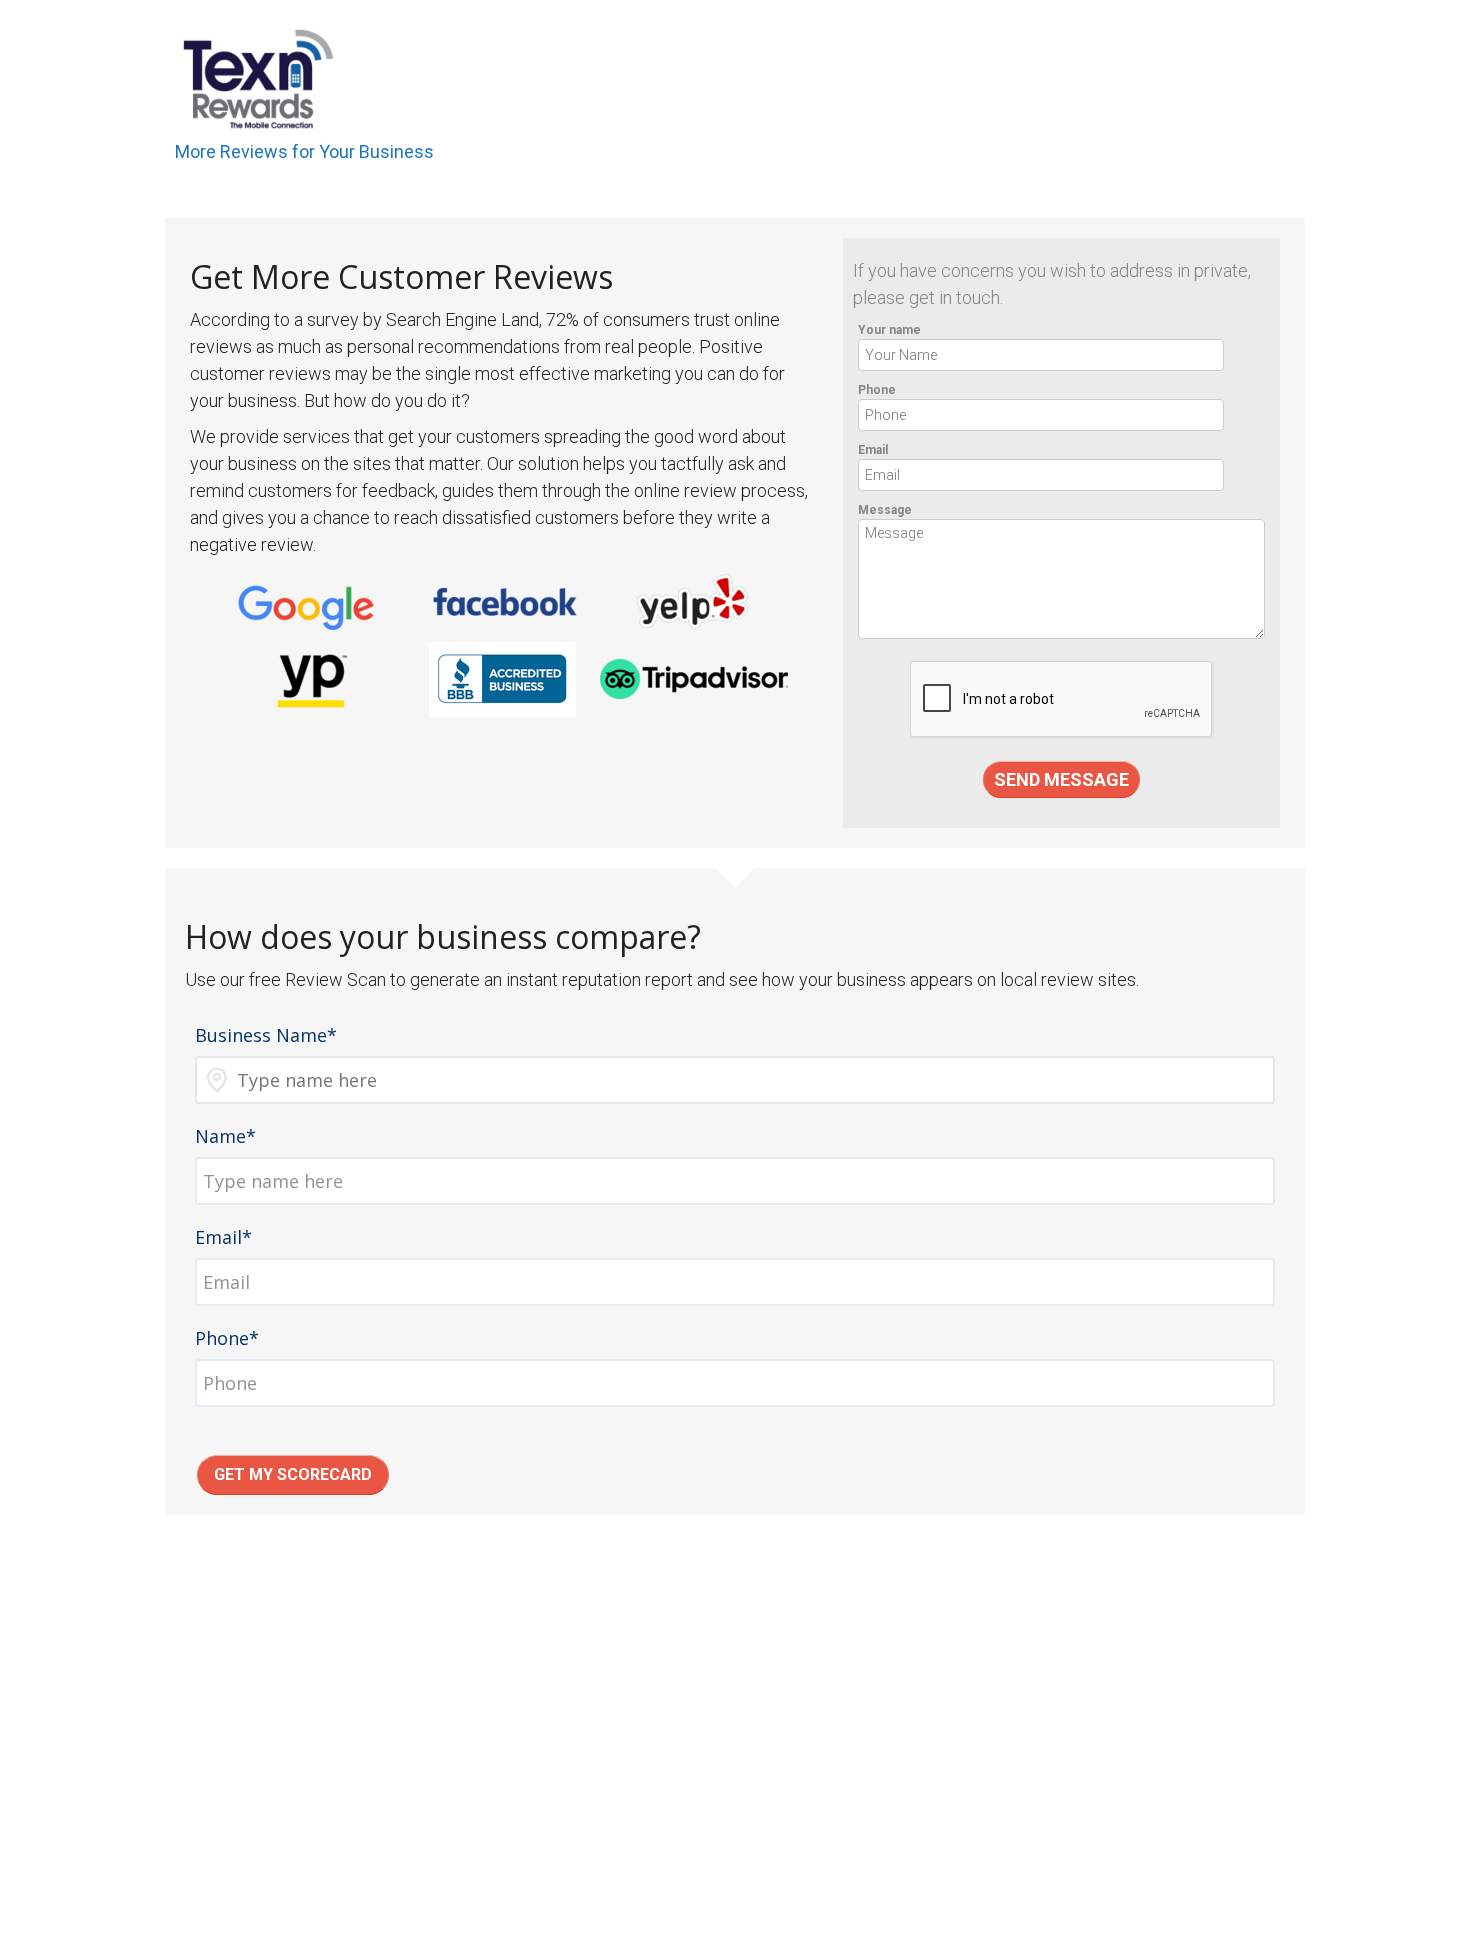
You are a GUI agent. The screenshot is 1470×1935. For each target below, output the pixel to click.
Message (885, 510)
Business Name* (266, 1035)
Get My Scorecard (293, 1474)
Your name (889, 330)
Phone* (227, 1338)
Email (873, 450)
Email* (223, 1237)
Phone (877, 390)
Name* (225, 1136)
